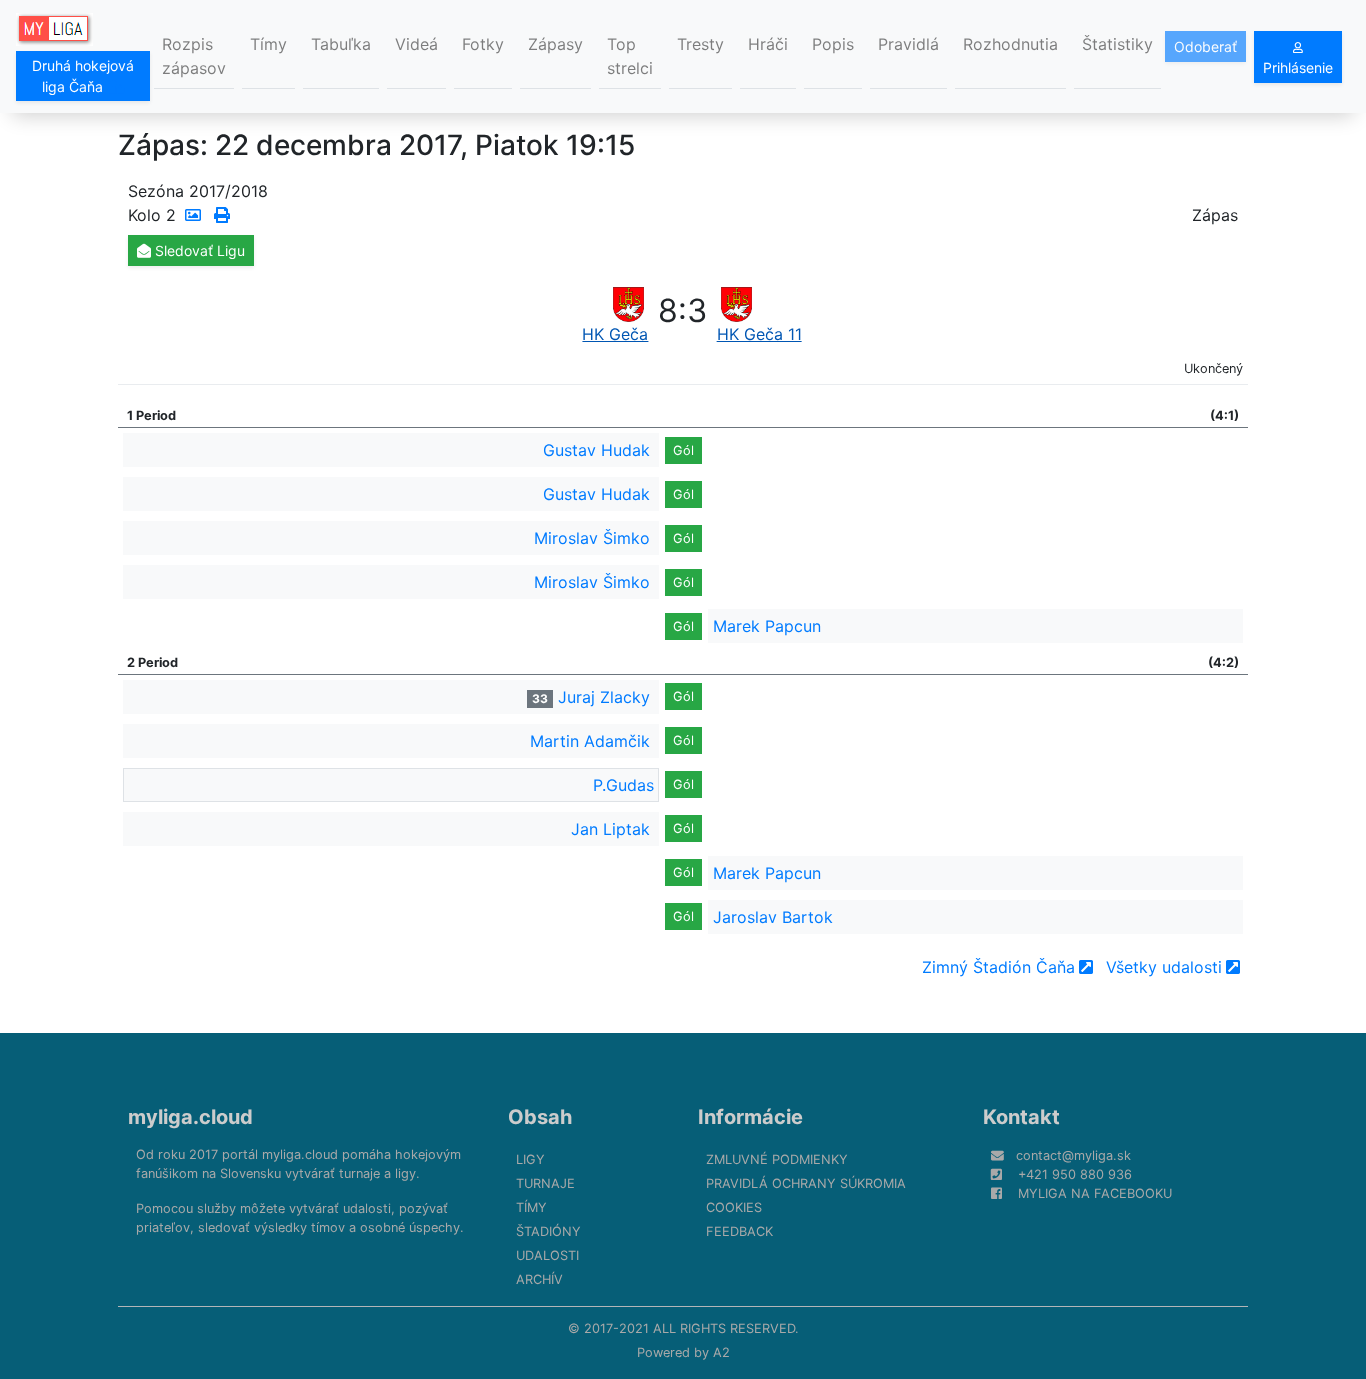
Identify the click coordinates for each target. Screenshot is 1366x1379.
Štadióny (548, 1231)
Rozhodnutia (1010, 44)
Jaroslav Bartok (773, 917)
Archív (539, 1279)
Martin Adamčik (590, 741)
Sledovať (198, 250)
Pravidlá (908, 44)
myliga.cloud (190, 1117)
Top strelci (630, 56)
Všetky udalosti (1164, 967)
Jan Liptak (610, 829)
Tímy (268, 44)
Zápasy (555, 44)
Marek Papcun (767, 626)
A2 (721, 1352)
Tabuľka (341, 44)
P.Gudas (623, 785)
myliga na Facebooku (1095, 1193)
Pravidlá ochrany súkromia (806, 1183)
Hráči (768, 44)
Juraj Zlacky (604, 697)
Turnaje (545, 1183)
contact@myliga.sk (1073, 1155)
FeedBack (739, 1231)
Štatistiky (1117, 44)
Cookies (734, 1207)
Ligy (530, 1159)
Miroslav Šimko (592, 538)
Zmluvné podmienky (777, 1159)
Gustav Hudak (596, 450)
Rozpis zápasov (194, 56)
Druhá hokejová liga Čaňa (83, 76)
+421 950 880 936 (1075, 1174)
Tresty (700, 44)
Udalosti (547, 1255)
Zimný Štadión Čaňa (998, 967)
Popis (833, 44)
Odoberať (1205, 46)
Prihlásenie (1298, 67)
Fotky (483, 44)
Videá (416, 44)
